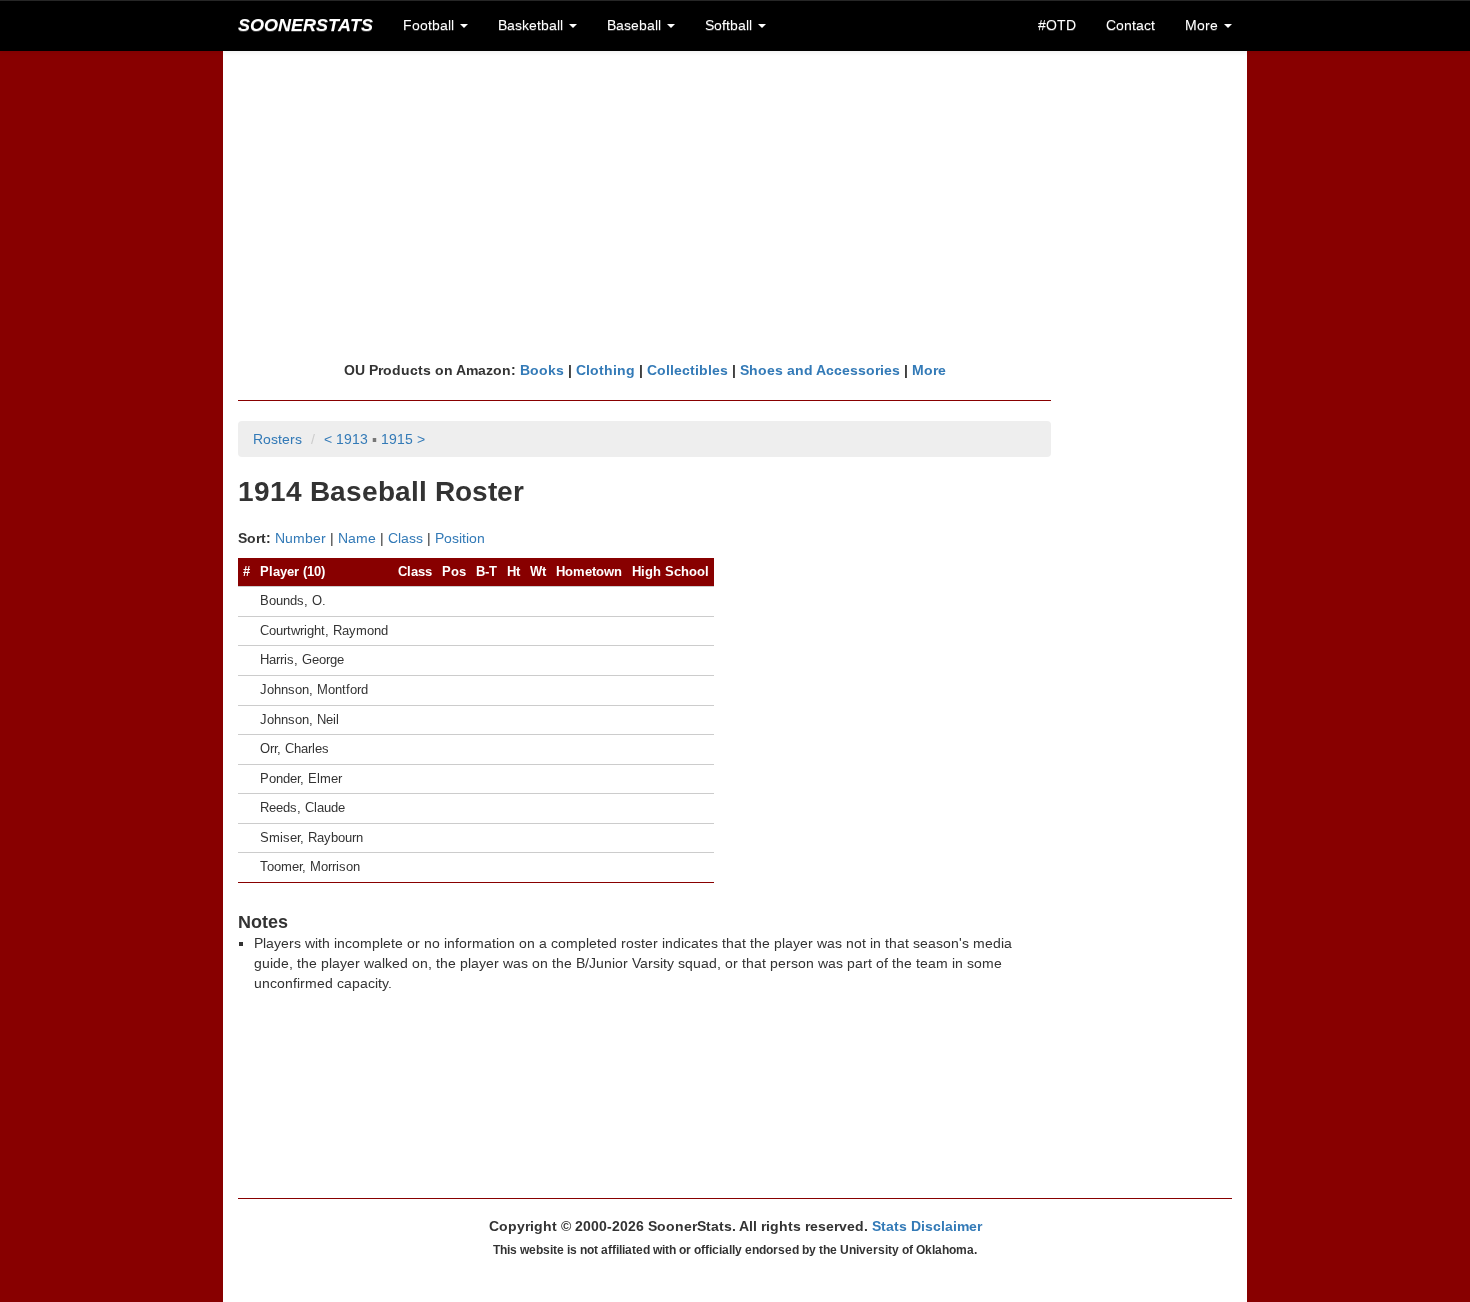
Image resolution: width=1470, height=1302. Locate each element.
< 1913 (346, 439)
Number (300, 538)
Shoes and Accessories (820, 370)
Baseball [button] (636, 25)
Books (542, 370)
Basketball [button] (532, 25)
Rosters (277, 439)
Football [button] (430, 25)
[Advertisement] (735, 205)
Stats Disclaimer (927, 1226)
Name (357, 538)
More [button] (1203, 25)
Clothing (605, 370)
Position (460, 538)
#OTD (1057, 25)
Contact (1130, 25)
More (929, 370)
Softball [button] (730, 25)
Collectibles (687, 370)
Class (405, 538)
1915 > (403, 439)
